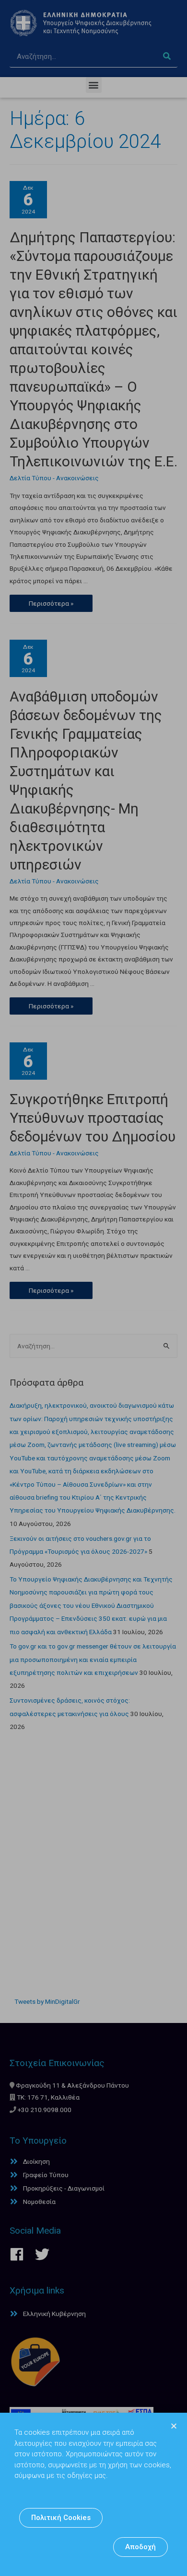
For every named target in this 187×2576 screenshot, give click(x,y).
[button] (61, 2518)
